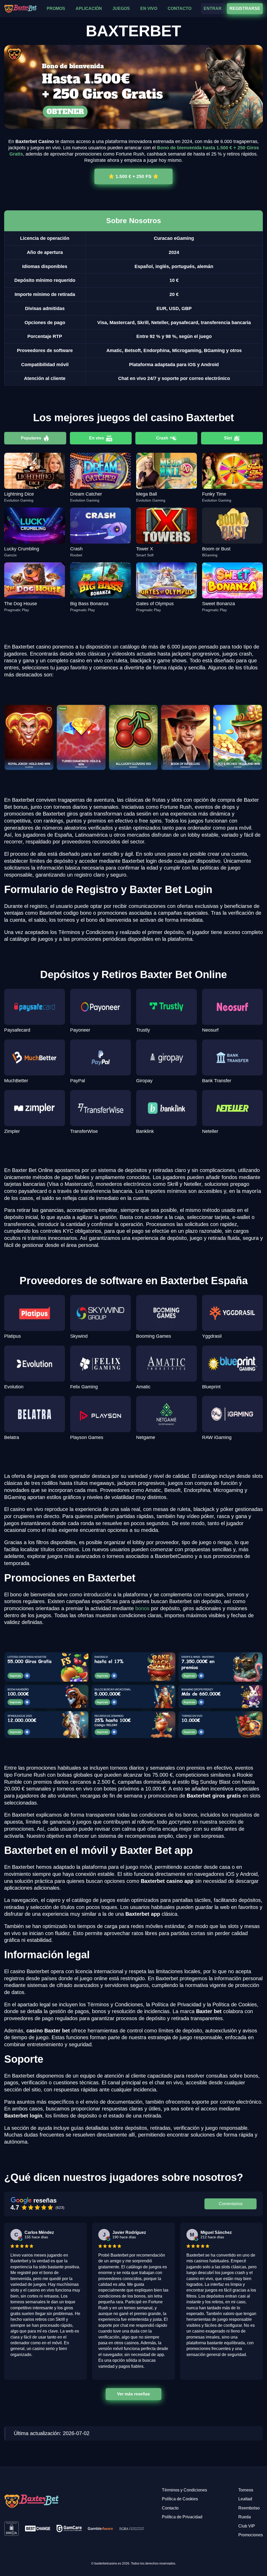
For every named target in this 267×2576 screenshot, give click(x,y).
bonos (142, 1608)
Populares (31, 438)
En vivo (97, 438)
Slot (228, 438)
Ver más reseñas (133, 2394)
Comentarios (231, 2204)
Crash (162, 438)
